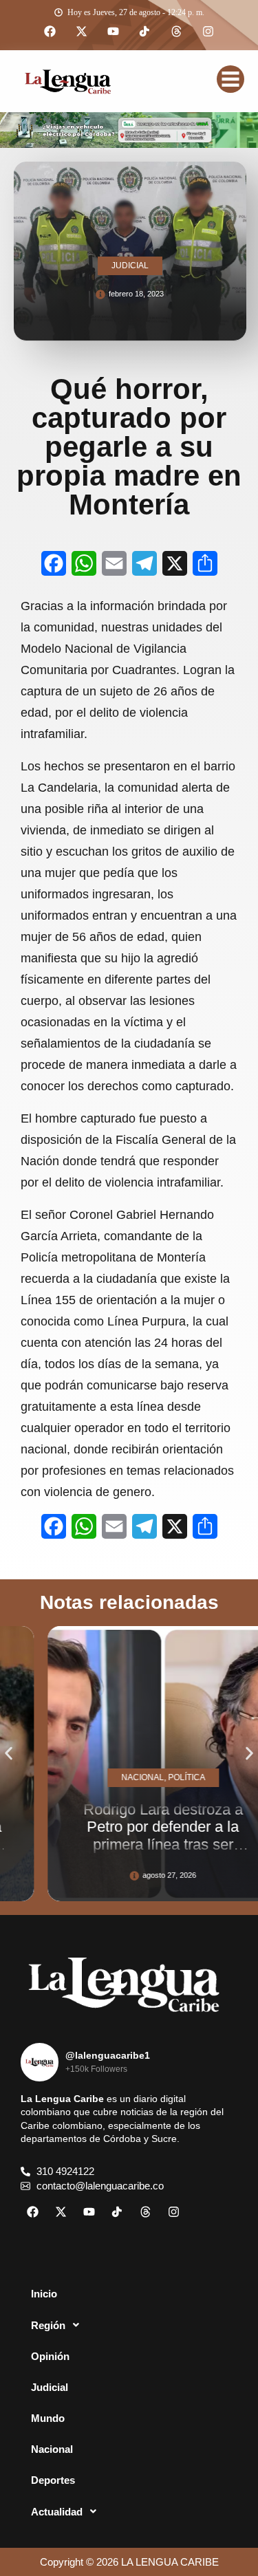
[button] (9, 1754)
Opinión (50, 2356)
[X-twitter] (82, 32)
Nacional (52, 2449)
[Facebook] (50, 32)
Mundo (48, 2418)
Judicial (50, 2387)
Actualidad (57, 2512)
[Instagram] (208, 32)
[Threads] (177, 32)
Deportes (53, 2480)
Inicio (44, 2294)
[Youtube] (114, 32)
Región (48, 2325)
